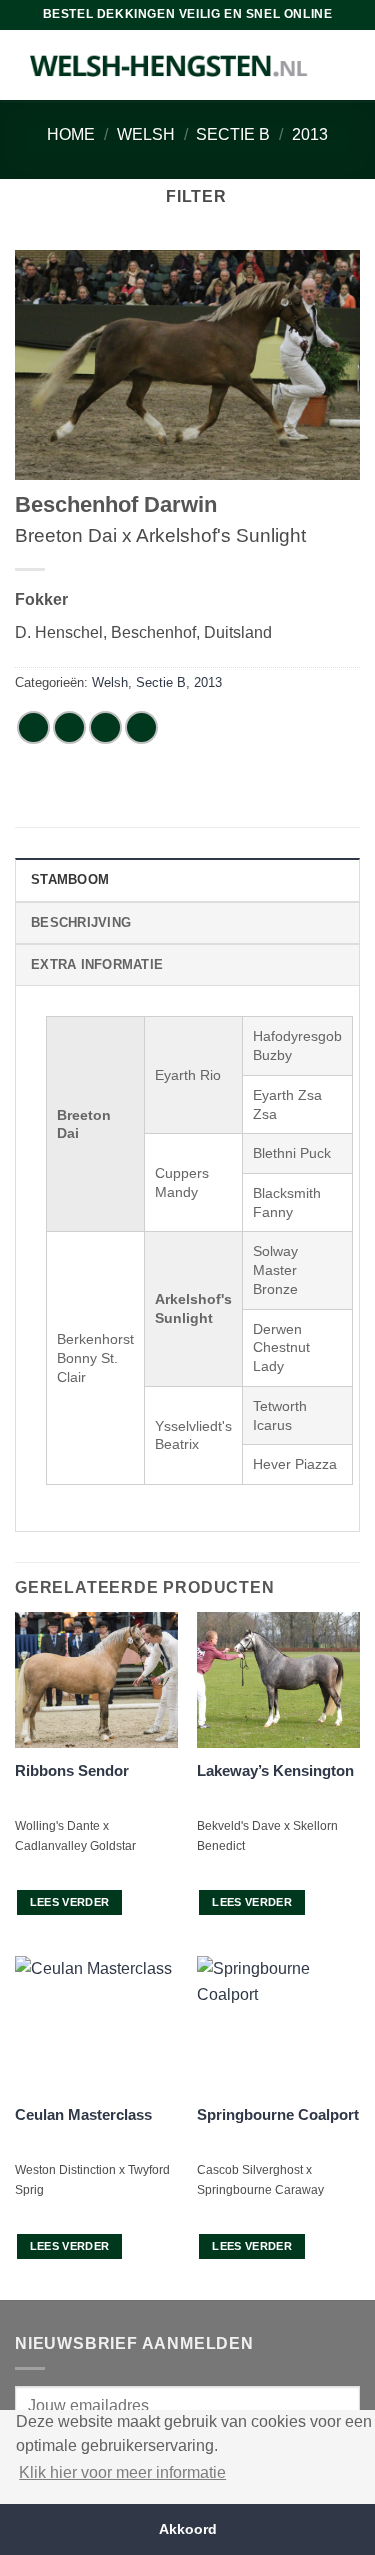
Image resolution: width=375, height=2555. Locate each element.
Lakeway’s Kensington (275, 1770)
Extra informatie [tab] (97, 964)
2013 (310, 134)
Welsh (146, 134)
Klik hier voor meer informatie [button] (122, 2472)
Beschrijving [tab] (81, 922)
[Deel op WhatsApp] (33, 727)
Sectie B (233, 134)
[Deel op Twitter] (105, 727)
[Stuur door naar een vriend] (141, 727)
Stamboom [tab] (70, 879)
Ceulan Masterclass (83, 2114)
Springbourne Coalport (278, 2114)
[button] (187, 196)
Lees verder (70, 1902)
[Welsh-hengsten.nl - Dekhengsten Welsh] (169, 65)
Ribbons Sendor (72, 1770)
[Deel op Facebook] (69, 727)
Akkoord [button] (188, 2529)
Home (71, 134)
